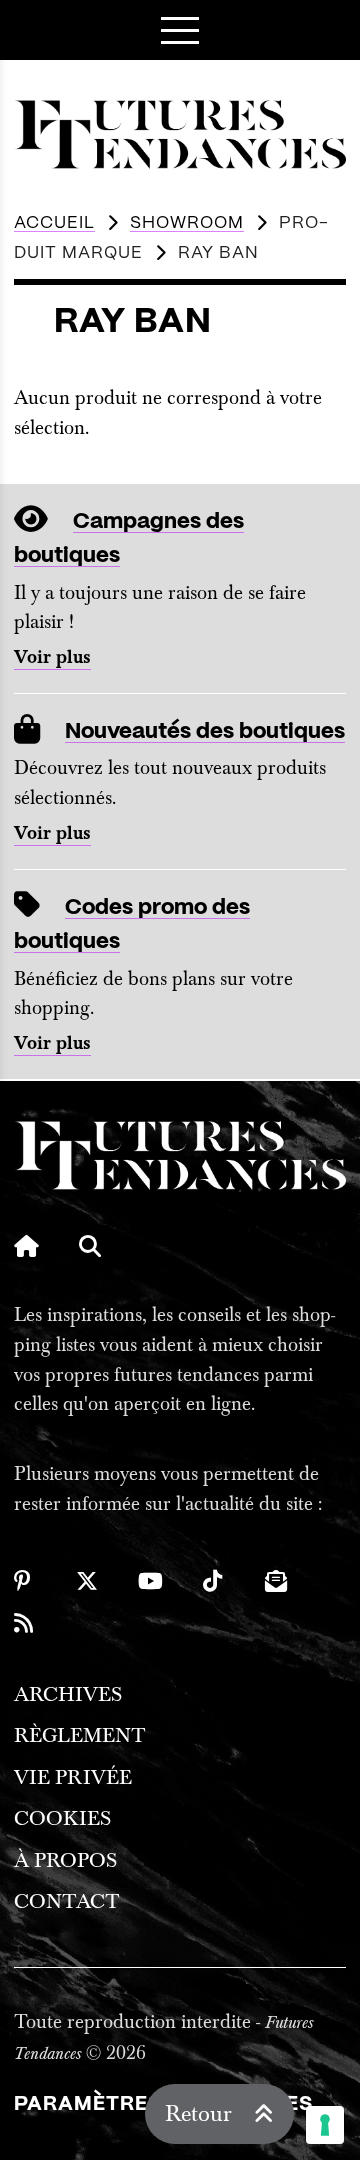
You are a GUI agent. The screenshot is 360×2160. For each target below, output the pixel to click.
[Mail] (276, 1581)
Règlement (80, 1735)
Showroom (187, 223)
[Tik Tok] (214, 1581)
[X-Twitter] (87, 1581)
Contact (67, 1901)
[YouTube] (150, 1581)
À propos (65, 1860)
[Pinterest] (25, 1581)
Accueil (54, 223)
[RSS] (25, 1623)
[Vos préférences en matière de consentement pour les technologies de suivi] (325, 2125)
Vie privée (73, 1777)
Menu (180, 30)
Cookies (62, 1818)
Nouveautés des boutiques (205, 731)
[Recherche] (90, 1246)
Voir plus (52, 657)
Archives (68, 1694)
